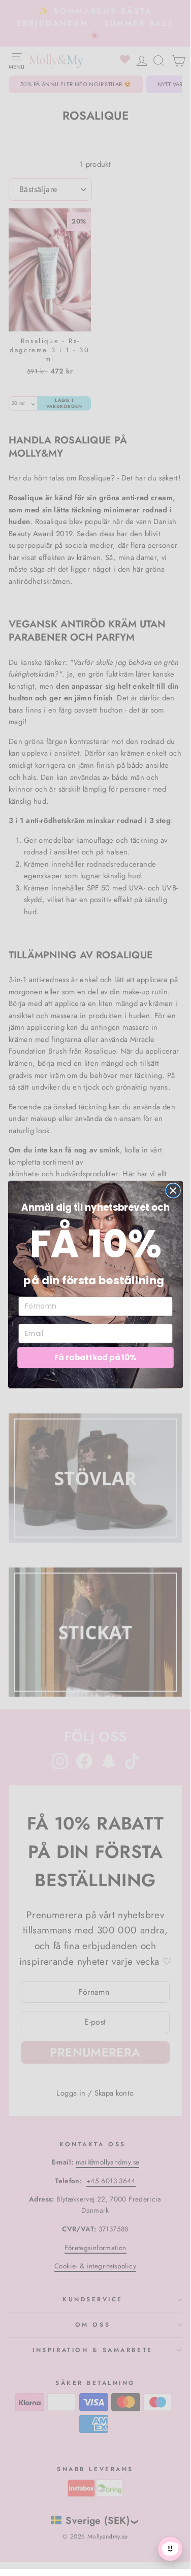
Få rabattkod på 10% (95, 1357)
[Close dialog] (173, 1191)
